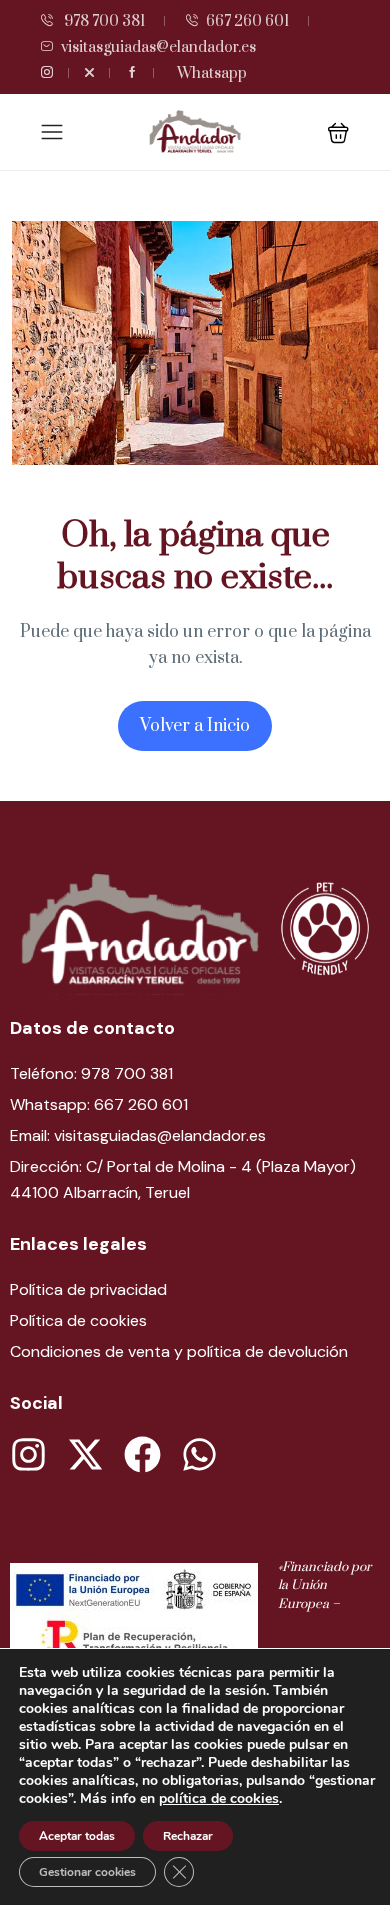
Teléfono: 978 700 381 (91, 1073)
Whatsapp (212, 73)
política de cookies (219, 1798)
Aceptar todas (77, 1836)
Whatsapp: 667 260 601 (99, 1104)
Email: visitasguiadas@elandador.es (138, 1135)
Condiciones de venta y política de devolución (179, 1351)
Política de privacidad (88, 1289)
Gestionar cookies (87, 1872)
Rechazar (188, 1836)
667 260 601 (247, 21)
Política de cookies (78, 1320)
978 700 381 (103, 21)
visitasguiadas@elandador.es (158, 47)
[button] (338, 132)
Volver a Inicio (195, 726)
